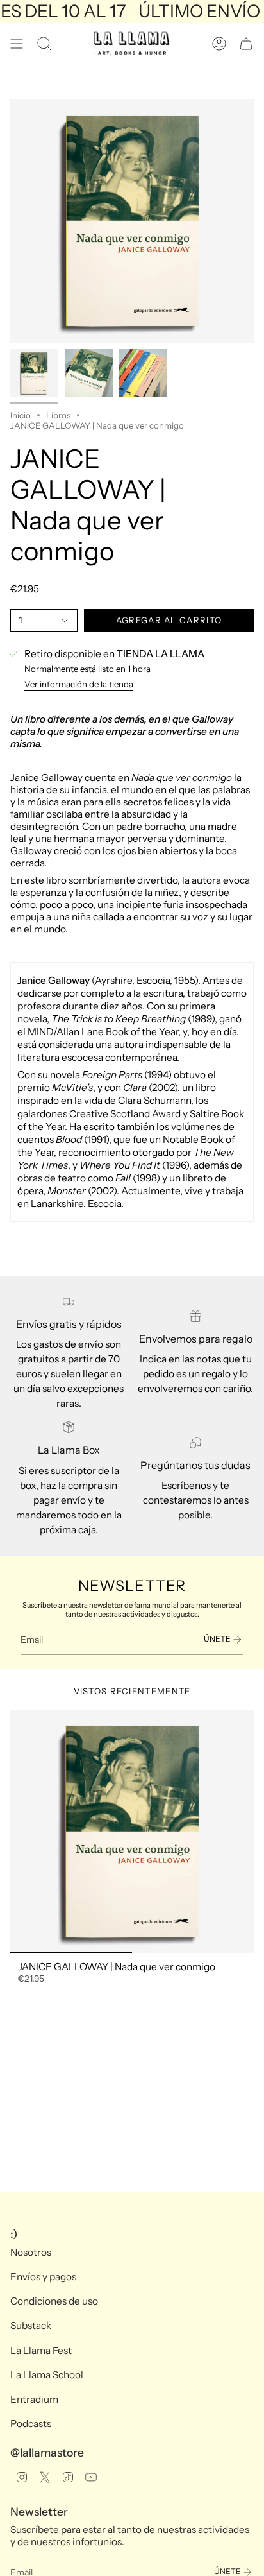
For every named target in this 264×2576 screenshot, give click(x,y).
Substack (31, 2325)
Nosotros (31, 2252)
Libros (58, 415)
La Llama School (47, 2375)
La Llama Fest (41, 2350)
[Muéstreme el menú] (17, 44)
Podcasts (31, 2424)
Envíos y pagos (43, 2277)
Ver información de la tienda (79, 684)
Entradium (34, 2399)
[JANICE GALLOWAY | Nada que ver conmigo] (132, 1832)
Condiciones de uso (54, 2301)
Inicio (21, 415)
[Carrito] (246, 44)
